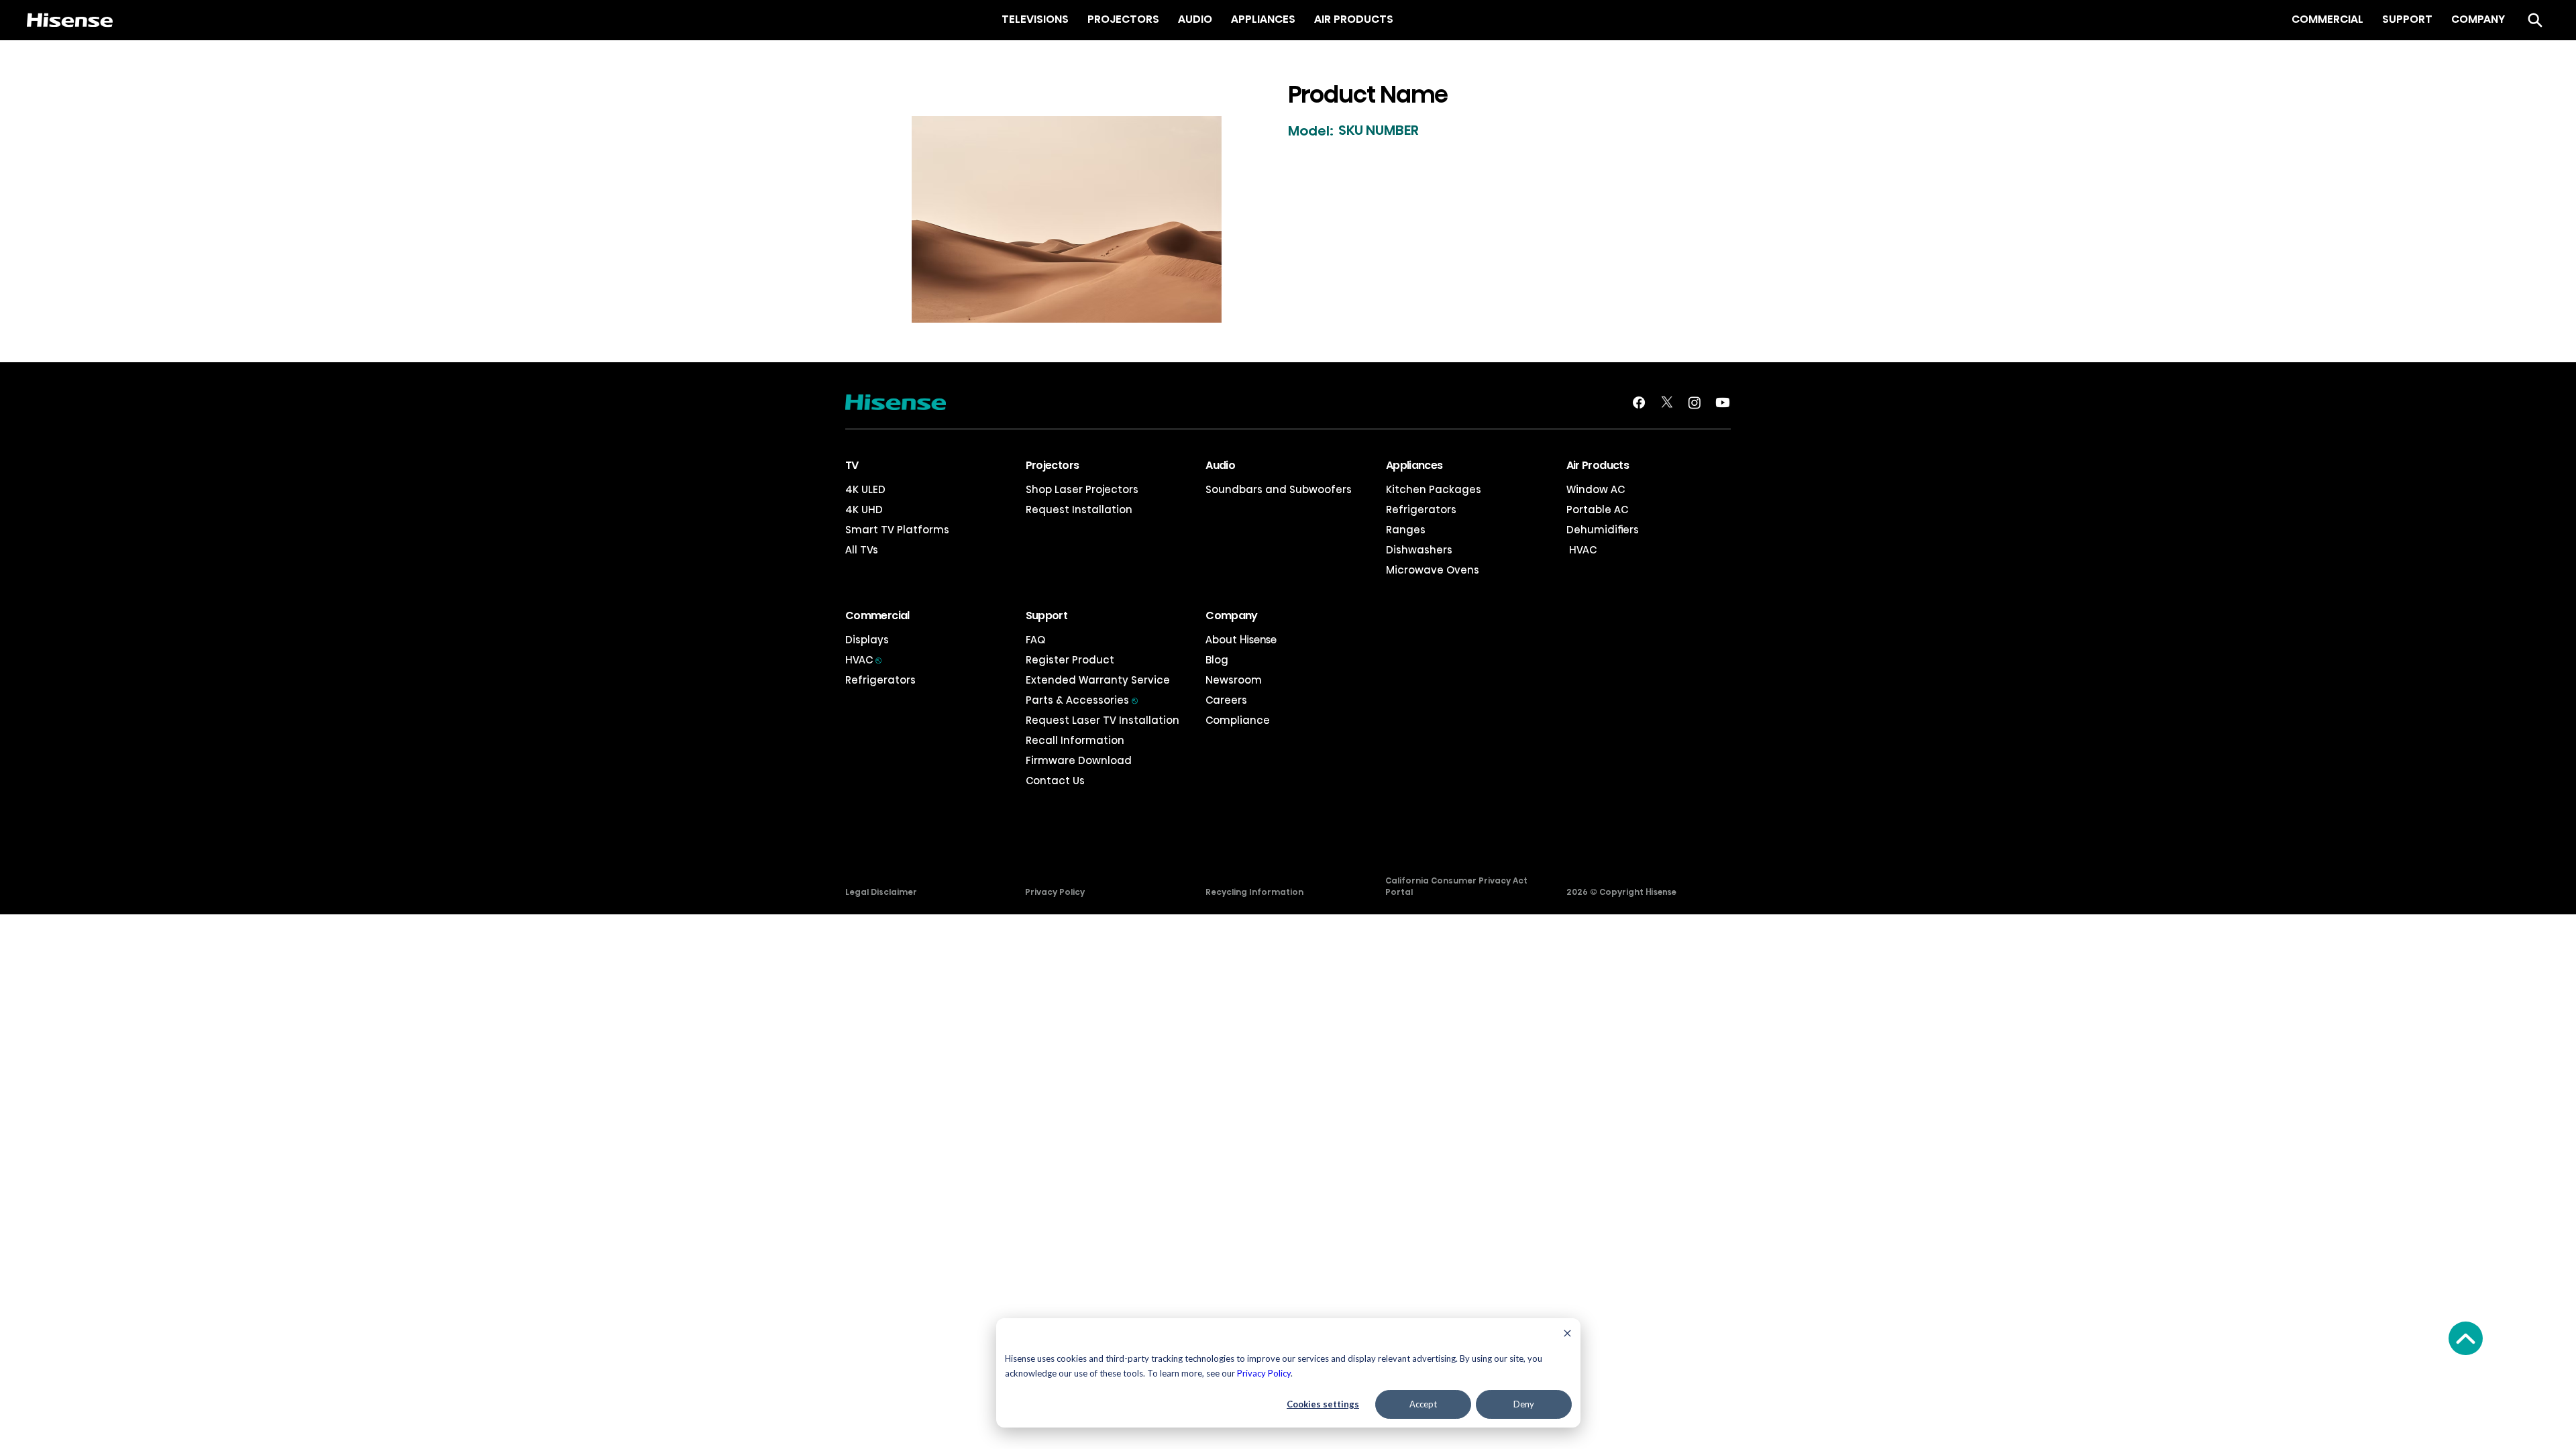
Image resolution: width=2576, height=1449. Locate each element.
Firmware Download (1079, 760)
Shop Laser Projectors (1082, 489)
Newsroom (1234, 680)
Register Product (1070, 660)
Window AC (1596, 489)
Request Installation (1079, 509)
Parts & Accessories (1082, 700)
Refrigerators (1421, 509)
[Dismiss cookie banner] (1567, 1335)
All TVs (862, 550)
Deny (1524, 1404)
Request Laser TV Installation (1103, 720)
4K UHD (864, 509)
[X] (1667, 402)
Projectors (1053, 465)
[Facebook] (1639, 402)
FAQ (1035, 640)
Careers (1226, 700)
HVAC (1581, 550)
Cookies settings (1323, 1404)
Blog (1217, 660)
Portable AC (1597, 509)
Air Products (1598, 465)
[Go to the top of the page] (2466, 1338)
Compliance (1238, 720)
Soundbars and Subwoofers (1279, 489)
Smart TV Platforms (897, 530)
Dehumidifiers (1603, 530)
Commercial (877, 615)
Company (1232, 615)
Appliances (1414, 465)
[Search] (2535, 20)
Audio (1220, 465)
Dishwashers (1419, 550)
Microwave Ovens (1433, 570)
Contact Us (1055, 781)
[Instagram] (1695, 402)
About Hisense (1241, 640)
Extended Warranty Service (1098, 680)
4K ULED (865, 489)
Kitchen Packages (1434, 489)
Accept (1423, 1404)
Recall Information (1075, 740)
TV (852, 465)
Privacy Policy (1264, 1373)
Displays (867, 640)
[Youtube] (1723, 402)
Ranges (1406, 530)
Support (1047, 615)
